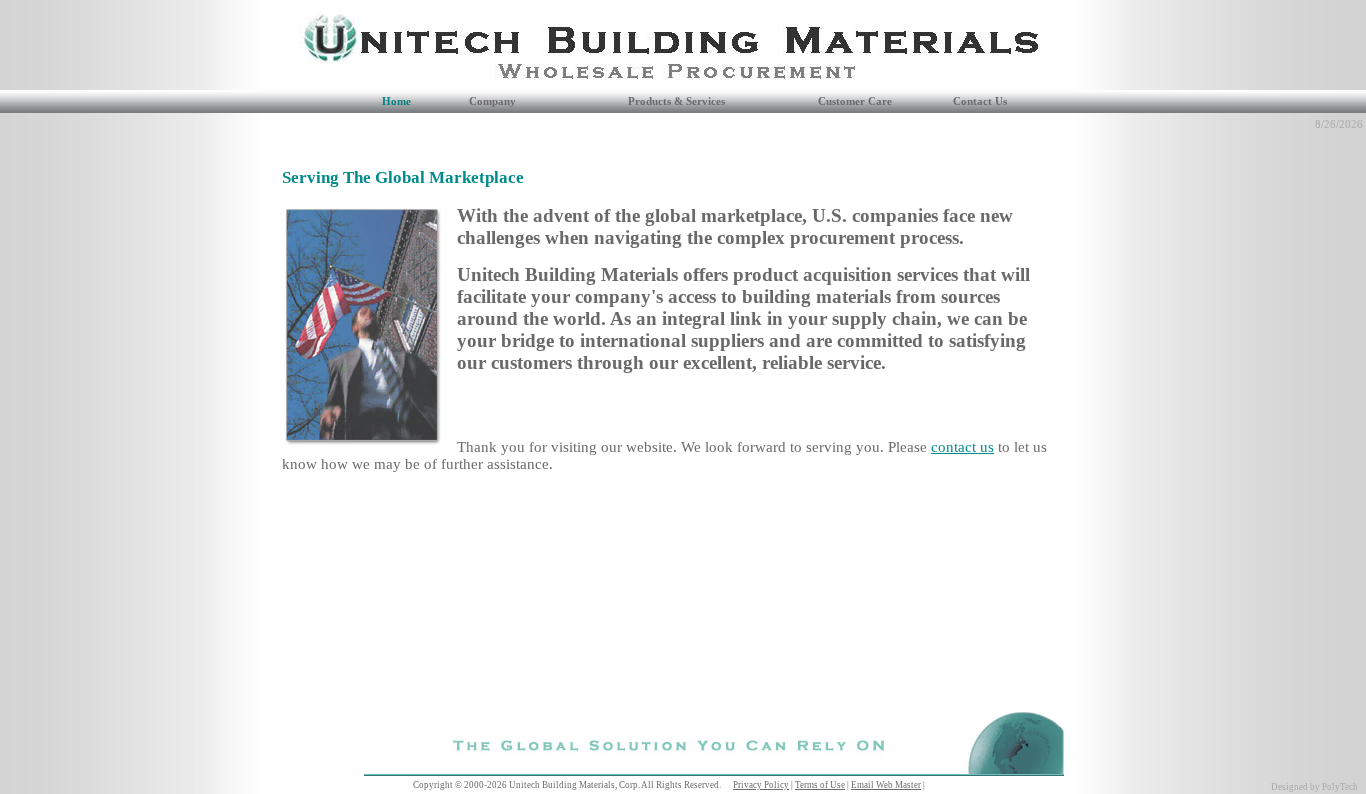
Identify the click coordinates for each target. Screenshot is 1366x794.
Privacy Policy (761, 785)
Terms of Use (820, 785)
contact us (962, 447)
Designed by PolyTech (1314, 787)
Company (492, 101)
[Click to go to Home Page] (313, 84)
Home (396, 101)
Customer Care (855, 101)
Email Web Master (886, 785)
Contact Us (980, 101)
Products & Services (676, 101)
